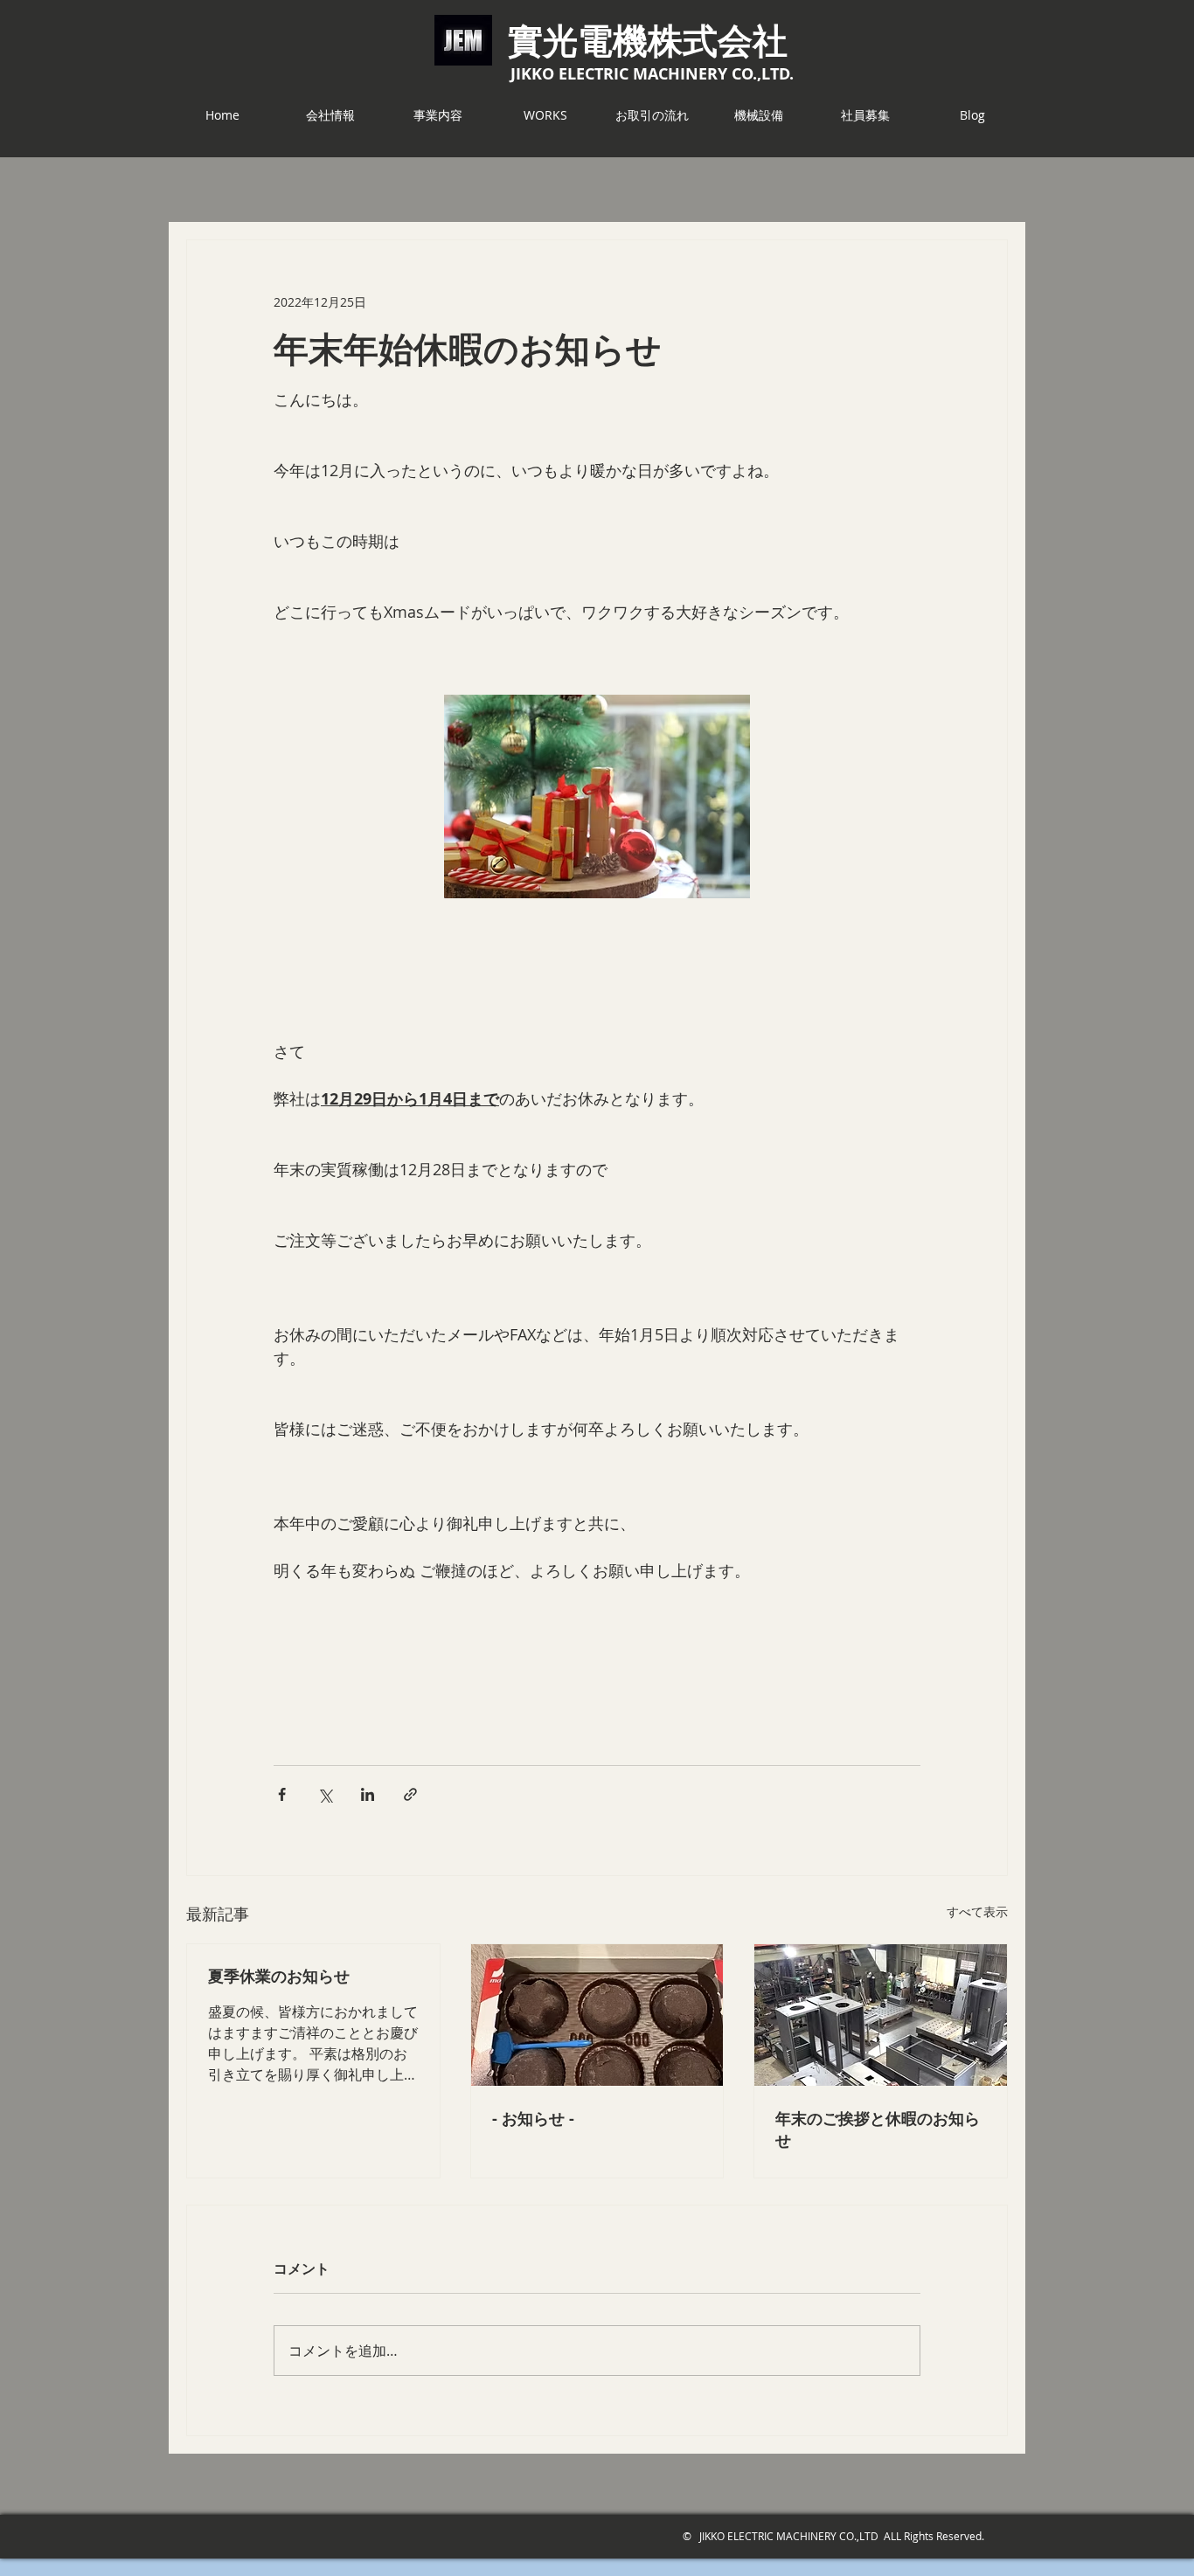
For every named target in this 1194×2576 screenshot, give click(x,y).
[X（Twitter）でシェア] (325, 1794)
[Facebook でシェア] (282, 1794)
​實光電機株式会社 (648, 39)
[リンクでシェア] (410, 1794)
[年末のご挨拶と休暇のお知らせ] (881, 2015)
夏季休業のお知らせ (279, 1976)
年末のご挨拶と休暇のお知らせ (878, 2129)
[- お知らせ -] (597, 2015)
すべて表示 (977, 1911)
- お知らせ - (533, 2119)
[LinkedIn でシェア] (368, 1794)
